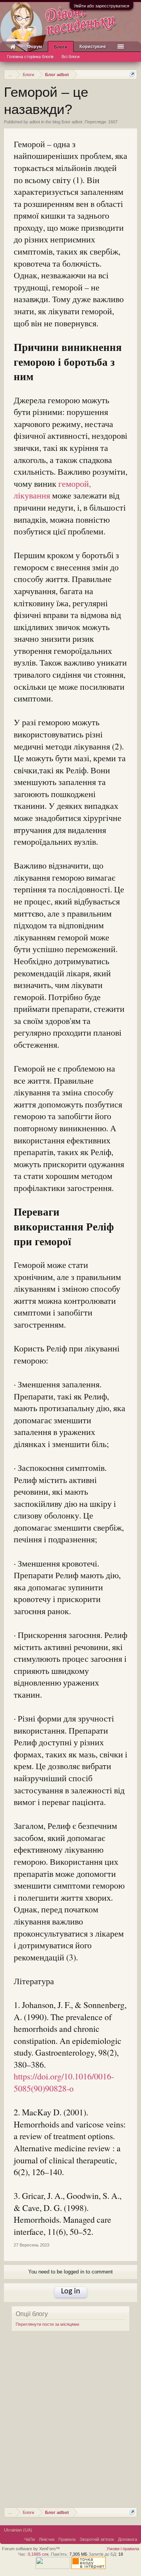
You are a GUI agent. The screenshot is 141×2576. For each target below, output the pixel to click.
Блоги (61, 47)
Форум (35, 46)
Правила (67, 2539)
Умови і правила (123, 2549)
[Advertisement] (70, 2424)
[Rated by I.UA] (53, 2567)
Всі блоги (70, 57)
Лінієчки (47, 2539)
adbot (35, 122)
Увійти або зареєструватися (101, 6)
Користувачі (93, 46)
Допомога (127, 2539)
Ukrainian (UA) (18, 2530)
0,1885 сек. (39, 2554)
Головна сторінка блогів (30, 57)
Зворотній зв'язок (97, 2539)
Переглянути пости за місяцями (47, 2324)
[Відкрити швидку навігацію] (132, 74)
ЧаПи (30, 2539)
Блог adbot (72, 122)
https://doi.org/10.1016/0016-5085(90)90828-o (64, 2082)
